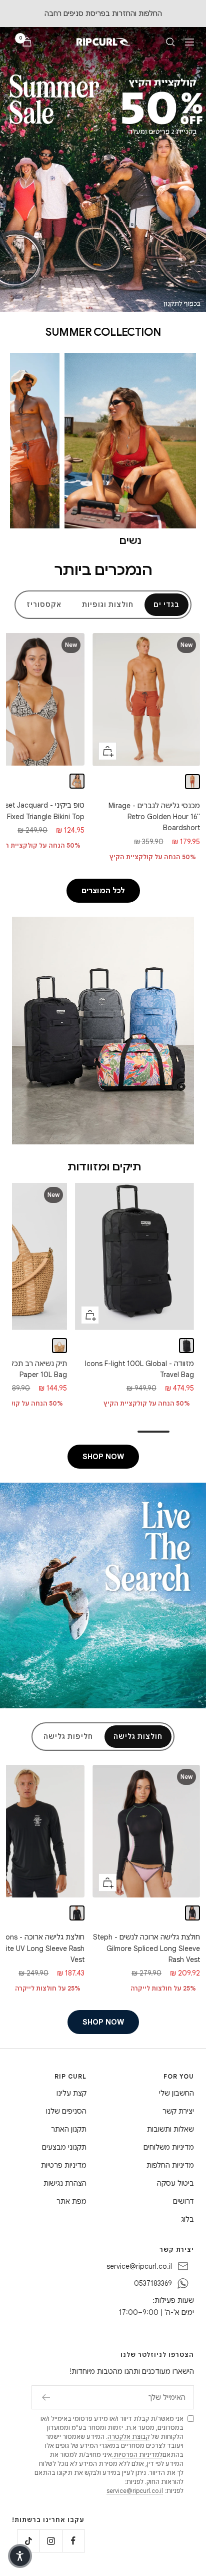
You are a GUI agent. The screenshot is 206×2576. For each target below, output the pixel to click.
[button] (20, 2556)
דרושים (183, 2201)
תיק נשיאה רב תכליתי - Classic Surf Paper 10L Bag (139, 1369)
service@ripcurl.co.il (139, 2266)
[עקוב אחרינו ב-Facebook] (73, 2541)
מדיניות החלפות (170, 2165)
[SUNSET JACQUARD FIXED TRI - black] (77, 781)
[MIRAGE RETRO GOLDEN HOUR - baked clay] (192, 782)
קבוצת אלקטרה (128, 2437)
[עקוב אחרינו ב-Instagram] (51, 2541)
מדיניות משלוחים (169, 2147)
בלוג (187, 2219)
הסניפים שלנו (66, 2111)
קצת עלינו (71, 2093)
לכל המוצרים (103, 891)
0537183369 (153, 2283)
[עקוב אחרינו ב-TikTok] (28, 2541)
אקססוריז (44, 605)
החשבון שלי (176, 2093)
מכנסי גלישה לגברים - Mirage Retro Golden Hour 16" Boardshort (154, 817)
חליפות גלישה (68, 1737)
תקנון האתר (69, 2129)
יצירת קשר (178, 2111)
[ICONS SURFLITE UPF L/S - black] (77, 1913)
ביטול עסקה (175, 2183)
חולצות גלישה (138, 1737)
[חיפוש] (170, 42)
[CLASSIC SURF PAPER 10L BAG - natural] (186, 1346)
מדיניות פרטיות (64, 2165)
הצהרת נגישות (65, 2183)
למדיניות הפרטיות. (137, 2455)
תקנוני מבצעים (64, 2147)
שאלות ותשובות (170, 2129)
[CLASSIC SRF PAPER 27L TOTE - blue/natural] (60, 1345)
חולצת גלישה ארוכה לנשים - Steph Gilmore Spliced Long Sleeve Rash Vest (146, 1948)
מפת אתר (71, 2201)
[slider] (103, 1432)
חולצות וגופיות (108, 605)
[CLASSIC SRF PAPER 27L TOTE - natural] (43, 1345)
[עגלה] (27, 42)
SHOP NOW (103, 1457)
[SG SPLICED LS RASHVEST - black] (192, 1913)
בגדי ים (166, 605)
